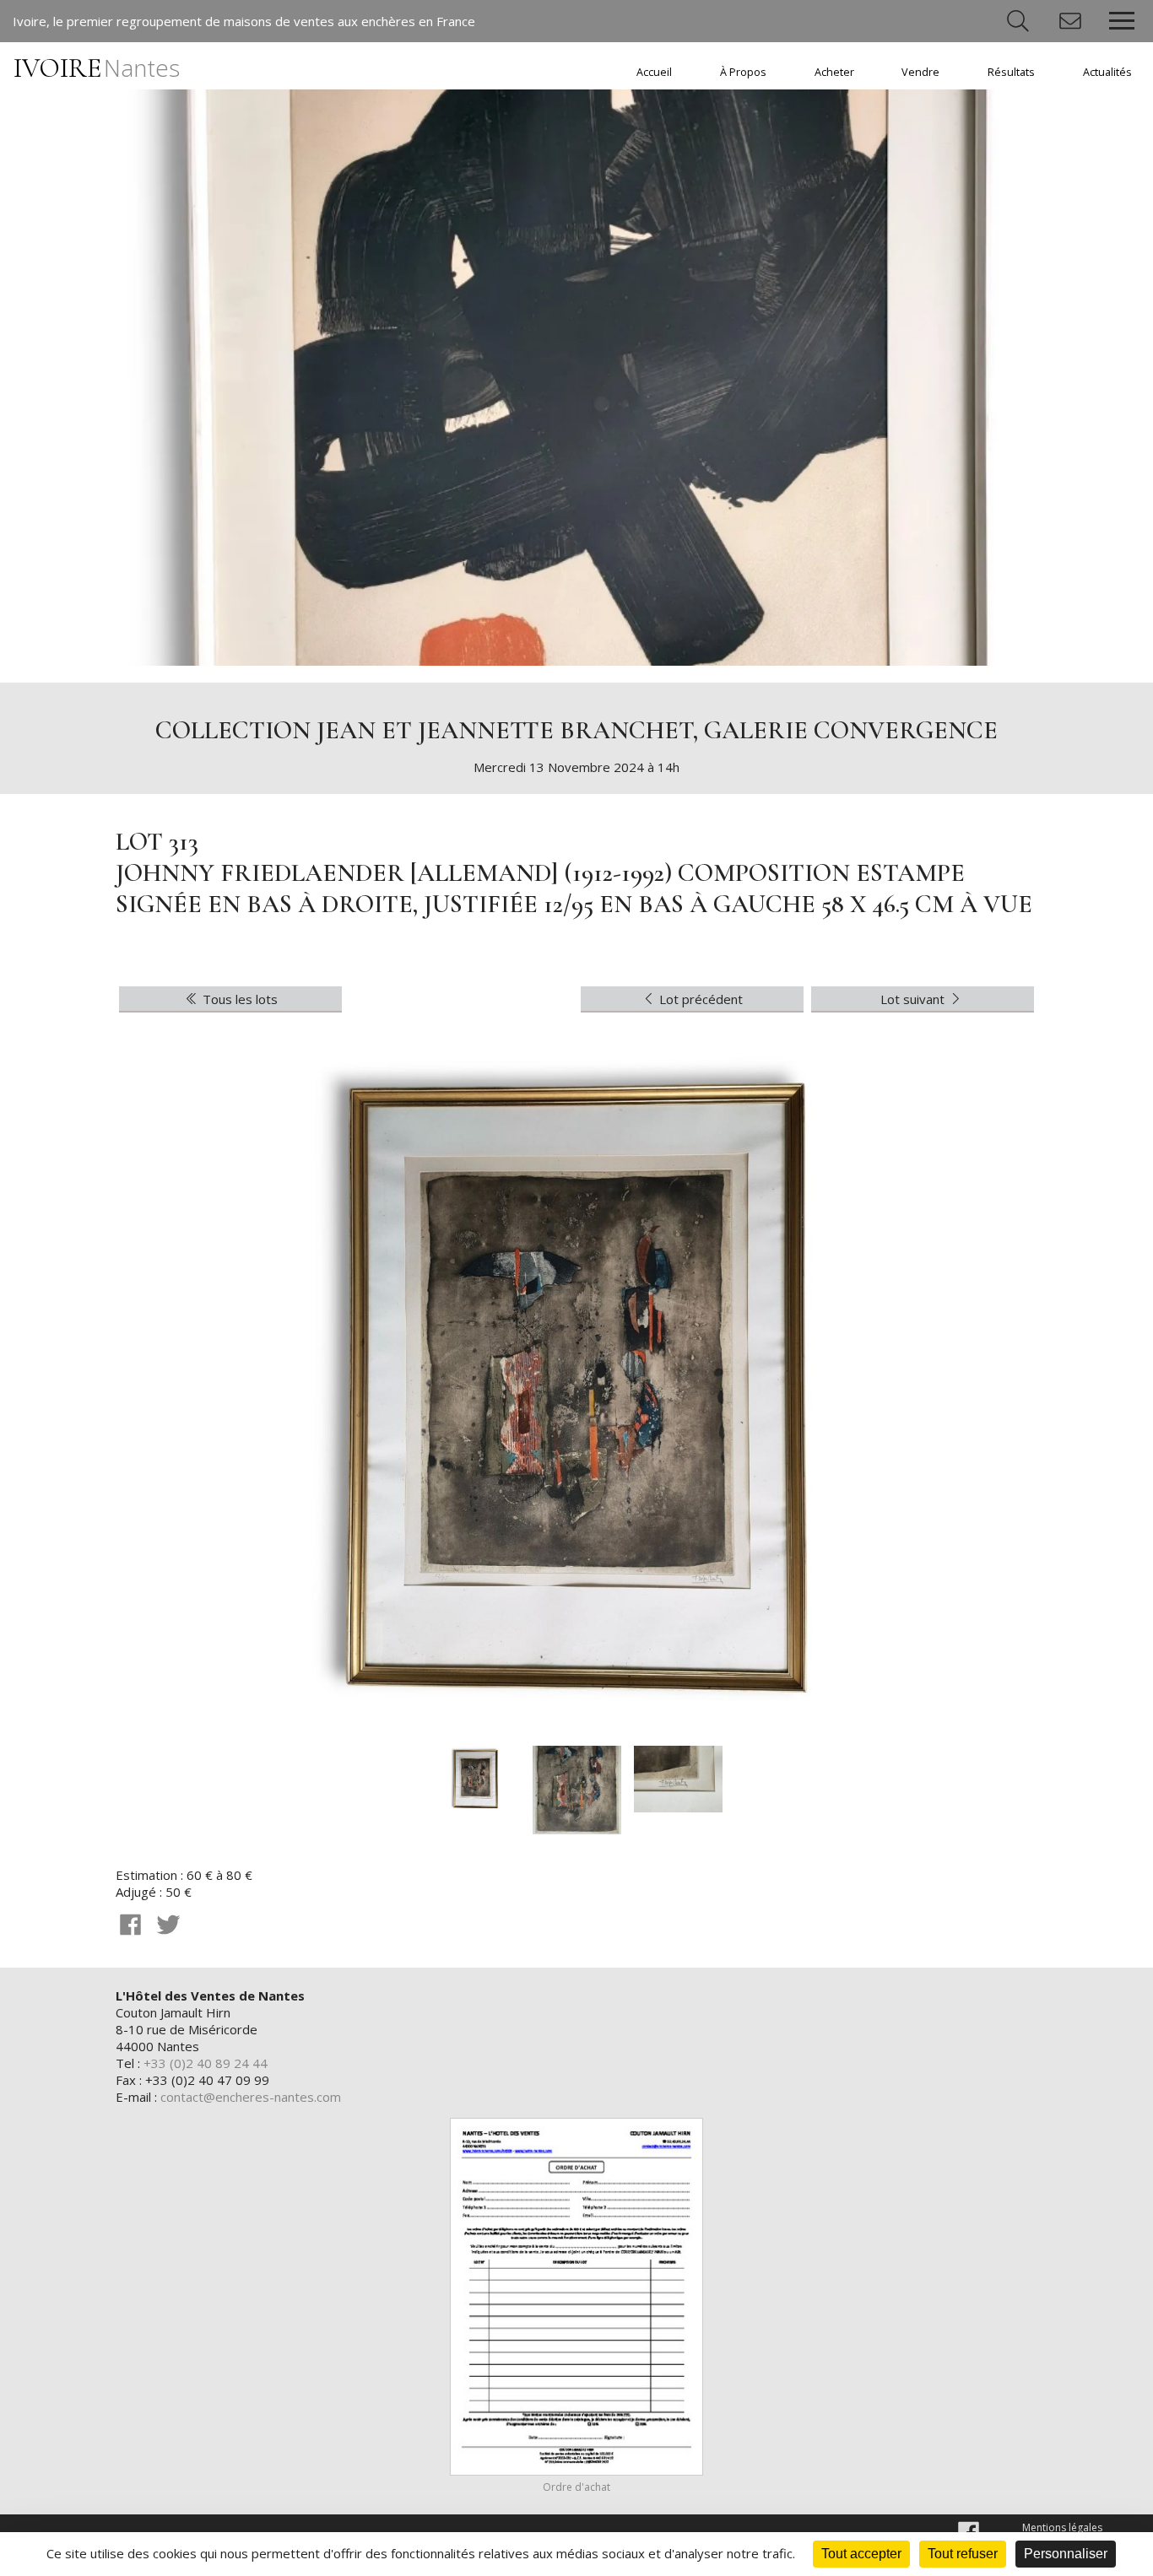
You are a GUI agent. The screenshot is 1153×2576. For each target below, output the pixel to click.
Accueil (654, 72)
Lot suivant (914, 999)
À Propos (743, 72)
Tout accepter (861, 2554)
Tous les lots (238, 999)
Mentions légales (1062, 2527)
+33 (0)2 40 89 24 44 (206, 2063)
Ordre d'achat (576, 2487)
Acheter (834, 72)
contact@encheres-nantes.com (251, 2097)
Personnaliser (1066, 2554)
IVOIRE (97, 68)
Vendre (920, 72)
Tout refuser (963, 2554)
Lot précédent (699, 999)
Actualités (1107, 72)
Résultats (1011, 72)
